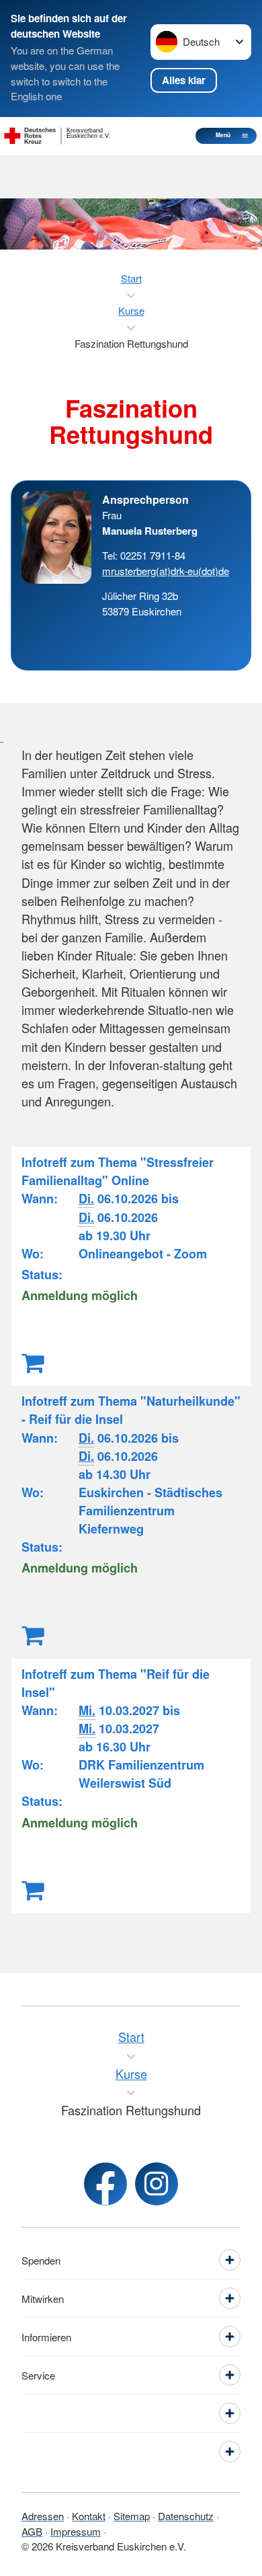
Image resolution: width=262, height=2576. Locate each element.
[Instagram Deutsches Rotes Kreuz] (157, 2184)
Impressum (76, 2531)
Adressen (43, 2516)
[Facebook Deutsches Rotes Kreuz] (105, 2184)
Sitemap (132, 2516)
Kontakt (89, 2516)
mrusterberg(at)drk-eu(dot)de (166, 571)
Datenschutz (186, 2516)
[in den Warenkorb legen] (33, 1361)
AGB (32, 2531)
